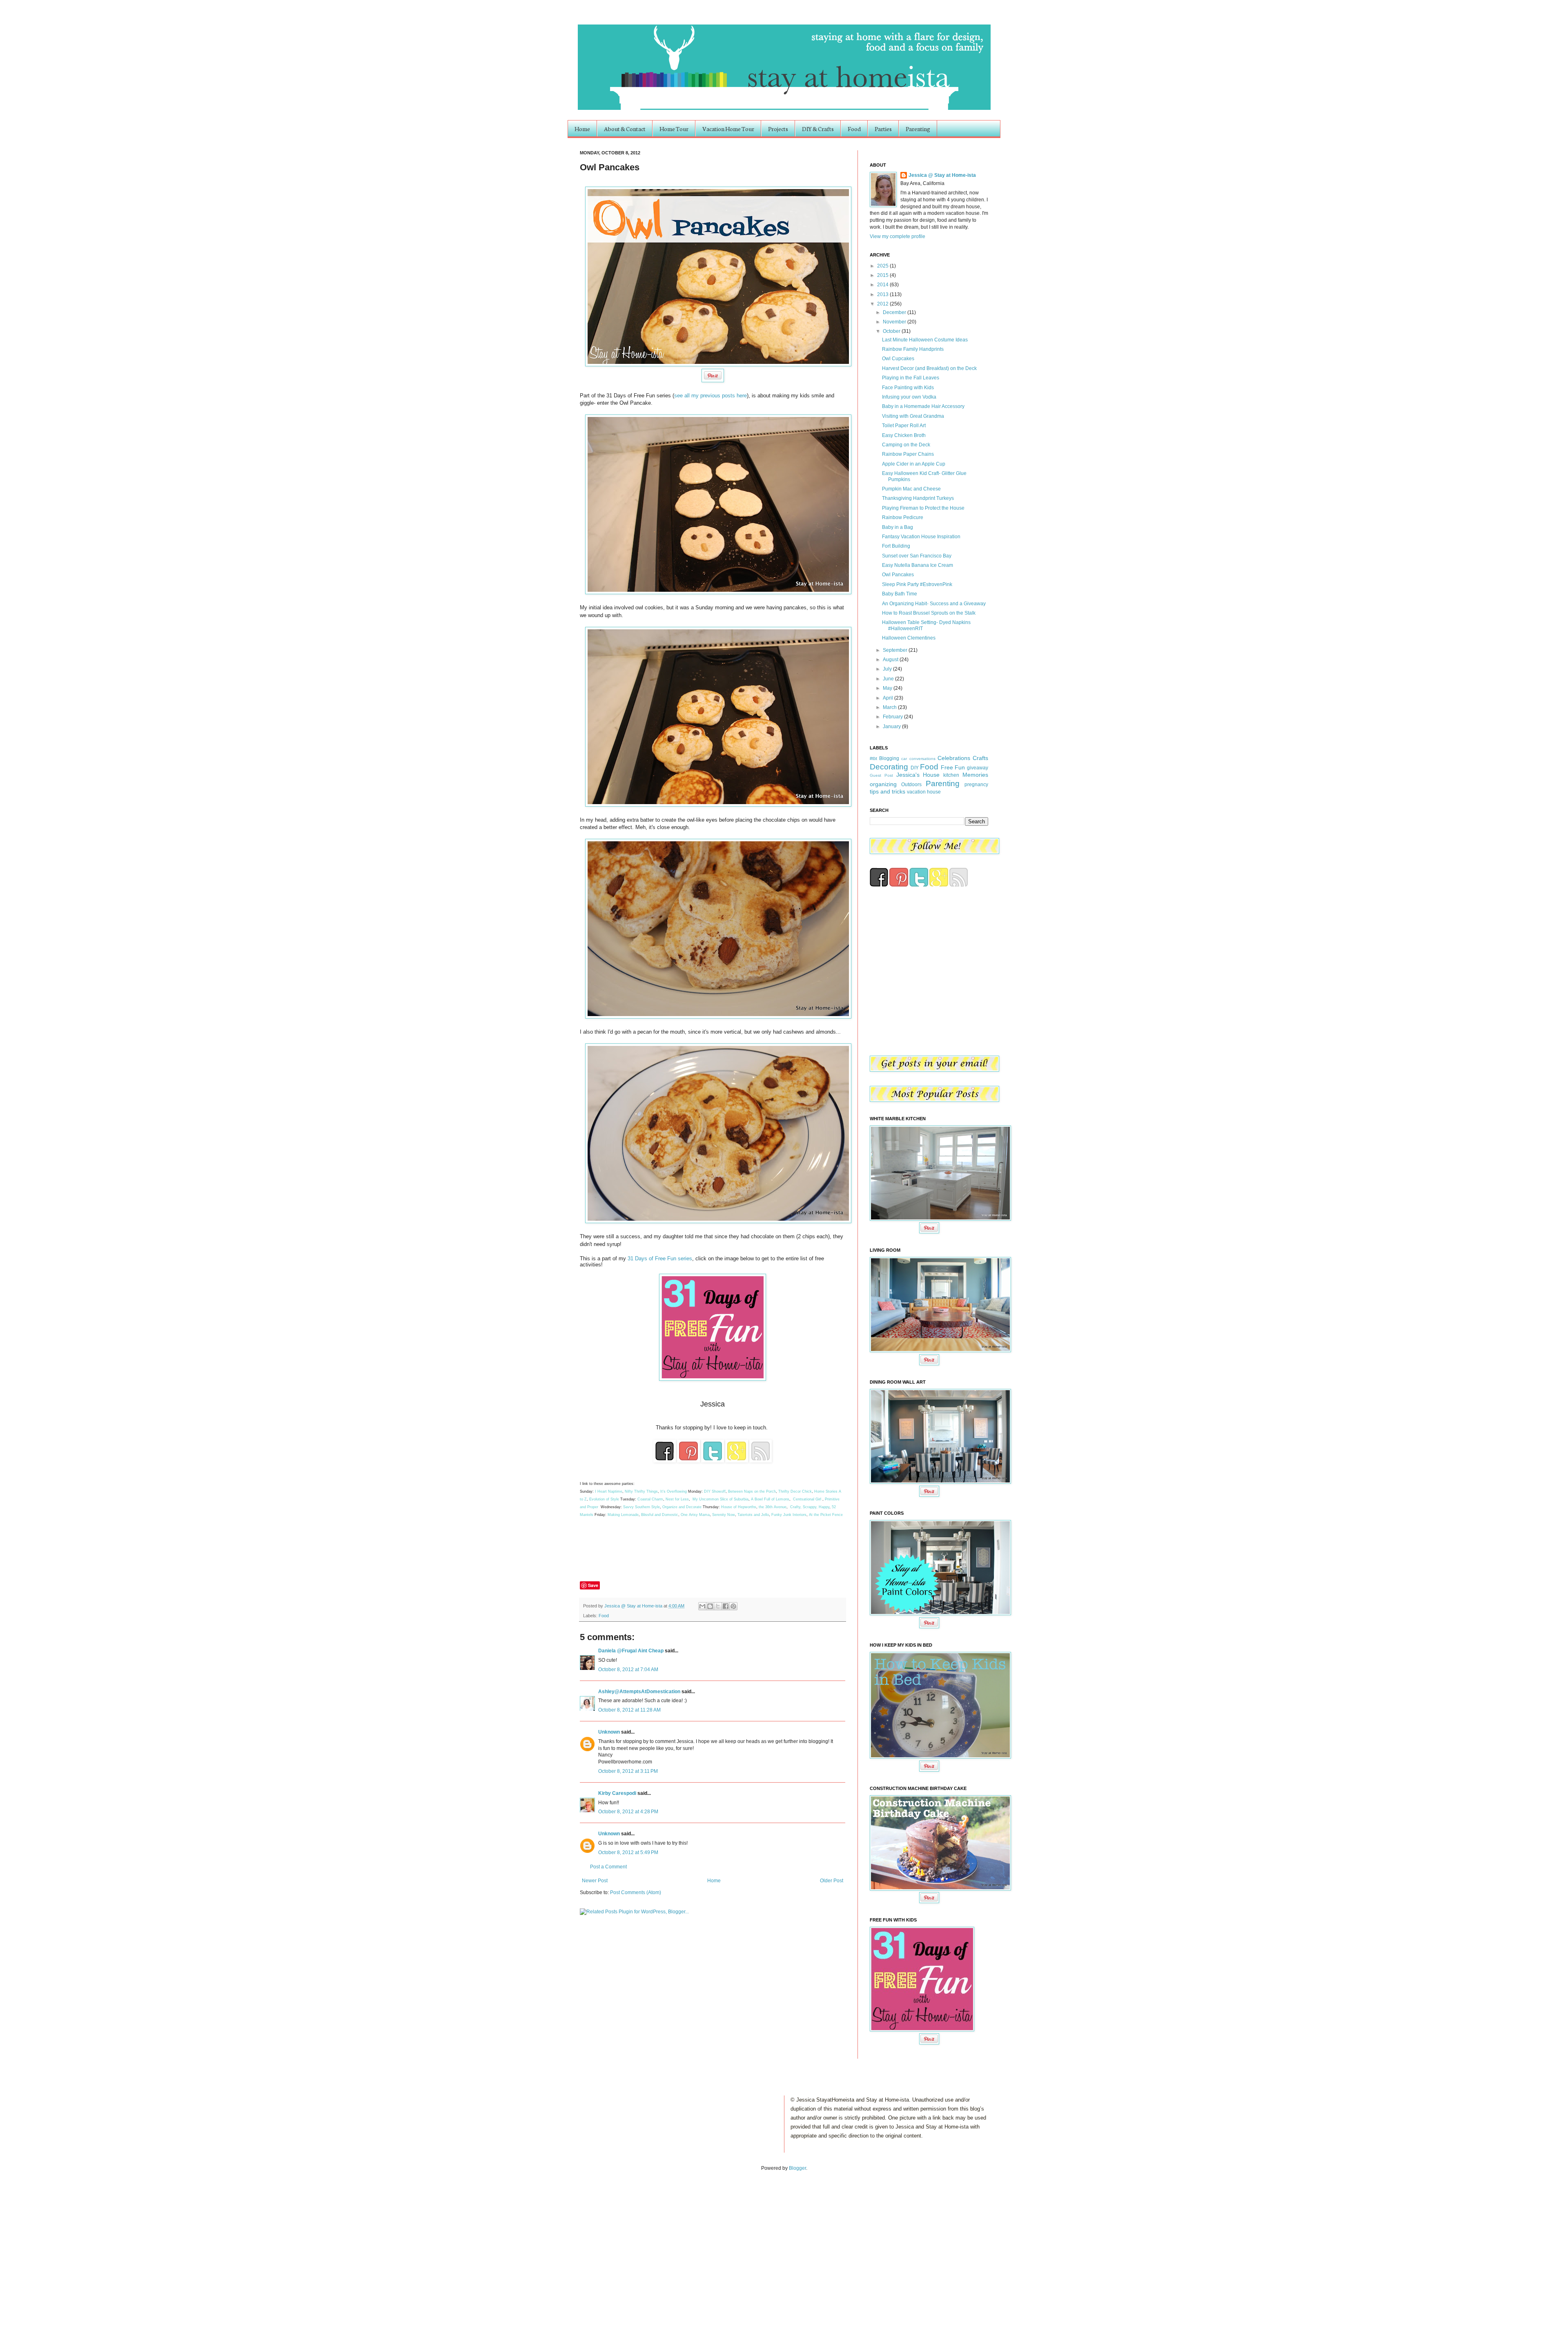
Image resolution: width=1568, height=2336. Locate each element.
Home (582, 129)
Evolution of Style (605, 1499)
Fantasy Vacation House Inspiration (921, 537)
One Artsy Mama (695, 1515)
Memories (975, 775)
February (893, 717)
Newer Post (595, 1881)
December (895, 312)
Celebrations (954, 758)
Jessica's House (918, 775)
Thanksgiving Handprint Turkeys (918, 498)
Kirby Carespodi (617, 1793)
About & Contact (625, 129)
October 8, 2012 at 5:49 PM (628, 1852)
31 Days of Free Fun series (660, 1258)
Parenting (918, 129)
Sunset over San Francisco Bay (917, 556)
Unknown (609, 1732)
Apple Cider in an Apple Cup (914, 464)
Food (854, 129)
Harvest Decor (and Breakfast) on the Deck (929, 368)
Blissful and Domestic (660, 1515)
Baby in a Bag (898, 527)
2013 (883, 294)
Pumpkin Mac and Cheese (911, 489)
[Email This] (702, 1606)
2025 (883, 266)
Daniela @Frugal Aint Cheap (631, 1651)
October (892, 331)
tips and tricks (888, 791)
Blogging (889, 758)
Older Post (832, 1881)
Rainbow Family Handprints (913, 349)
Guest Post (881, 775)
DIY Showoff (715, 1491)
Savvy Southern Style (641, 1507)
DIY (915, 768)
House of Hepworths (739, 1507)
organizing (883, 784)
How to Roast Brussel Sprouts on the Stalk (929, 613)
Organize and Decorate (682, 1507)
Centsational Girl (808, 1499)
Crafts (980, 758)
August (891, 660)
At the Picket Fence (826, 1515)
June (889, 679)
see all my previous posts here (710, 396)
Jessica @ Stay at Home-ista (634, 1606)
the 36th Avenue (773, 1507)
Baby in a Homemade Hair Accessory (923, 406)
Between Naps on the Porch (752, 1491)
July (888, 669)
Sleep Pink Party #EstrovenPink (917, 584)
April (889, 698)
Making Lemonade (623, 1515)
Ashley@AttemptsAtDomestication (639, 1692)
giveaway (978, 768)
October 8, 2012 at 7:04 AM (628, 1670)
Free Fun (953, 767)
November (895, 322)
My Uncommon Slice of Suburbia (721, 1499)
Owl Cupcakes (898, 359)
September (896, 650)
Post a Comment (608, 1867)
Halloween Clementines (909, 638)
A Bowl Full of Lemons (770, 1499)
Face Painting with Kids (908, 388)
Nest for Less (677, 1499)
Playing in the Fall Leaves (911, 378)
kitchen (951, 775)
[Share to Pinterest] (733, 1606)
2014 (883, 285)
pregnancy (976, 785)
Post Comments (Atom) (636, 1892)
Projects (778, 129)
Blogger (797, 2168)
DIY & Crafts (818, 129)
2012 (883, 304)
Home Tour (674, 129)
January (892, 727)
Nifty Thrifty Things (641, 1491)
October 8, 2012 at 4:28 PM (628, 1812)
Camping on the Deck (906, 445)
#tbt (873, 758)
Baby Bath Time (900, 594)
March (890, 707)
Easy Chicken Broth (904, 435)
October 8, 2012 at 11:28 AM (629, 1710)
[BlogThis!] (710, 1606)
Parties (883, 129)
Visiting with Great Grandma (913, 416)
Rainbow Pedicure (903, 517)
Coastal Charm (650, 1499)
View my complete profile (898, 236)
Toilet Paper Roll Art (904, 426)
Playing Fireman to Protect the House (923, 508)
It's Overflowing (674, 1491)
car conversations (918, 759)
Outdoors (911, 785)
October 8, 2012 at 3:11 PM (628, 1771)
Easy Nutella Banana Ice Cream (918, 565)
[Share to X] (718, 1606)
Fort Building (896, 546)
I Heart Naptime (609, 1491)
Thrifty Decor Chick (795, 1491)
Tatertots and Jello (753, 1515)
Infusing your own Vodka (909, 397)
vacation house (924, 792)
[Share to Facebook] (726, 1606)
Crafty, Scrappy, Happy (810, 1507)
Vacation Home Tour (728, 129)
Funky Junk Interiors (789, 1515)
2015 (883, 275)
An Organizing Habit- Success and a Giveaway (934, 604)
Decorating (889, 767)
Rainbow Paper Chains (908, 454)
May (888, 688)
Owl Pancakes (898, 575)
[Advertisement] (85, 2245)
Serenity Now (724, 1515)
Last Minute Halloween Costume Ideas (925, 340)
